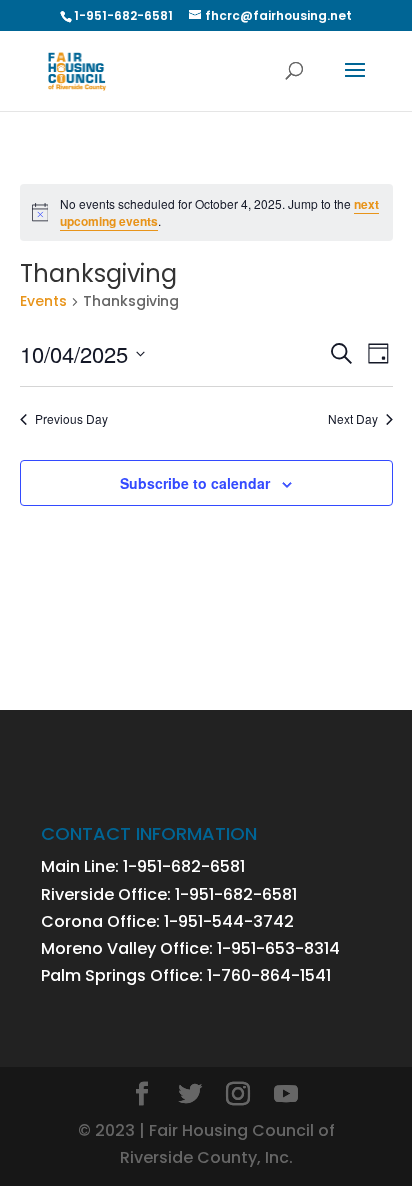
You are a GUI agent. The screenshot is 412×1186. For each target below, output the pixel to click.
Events (43, 301)
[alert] (206, 212)
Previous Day (71, 419)
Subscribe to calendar (195, 483)
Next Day (353, 419)
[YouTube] (286, 1095)
